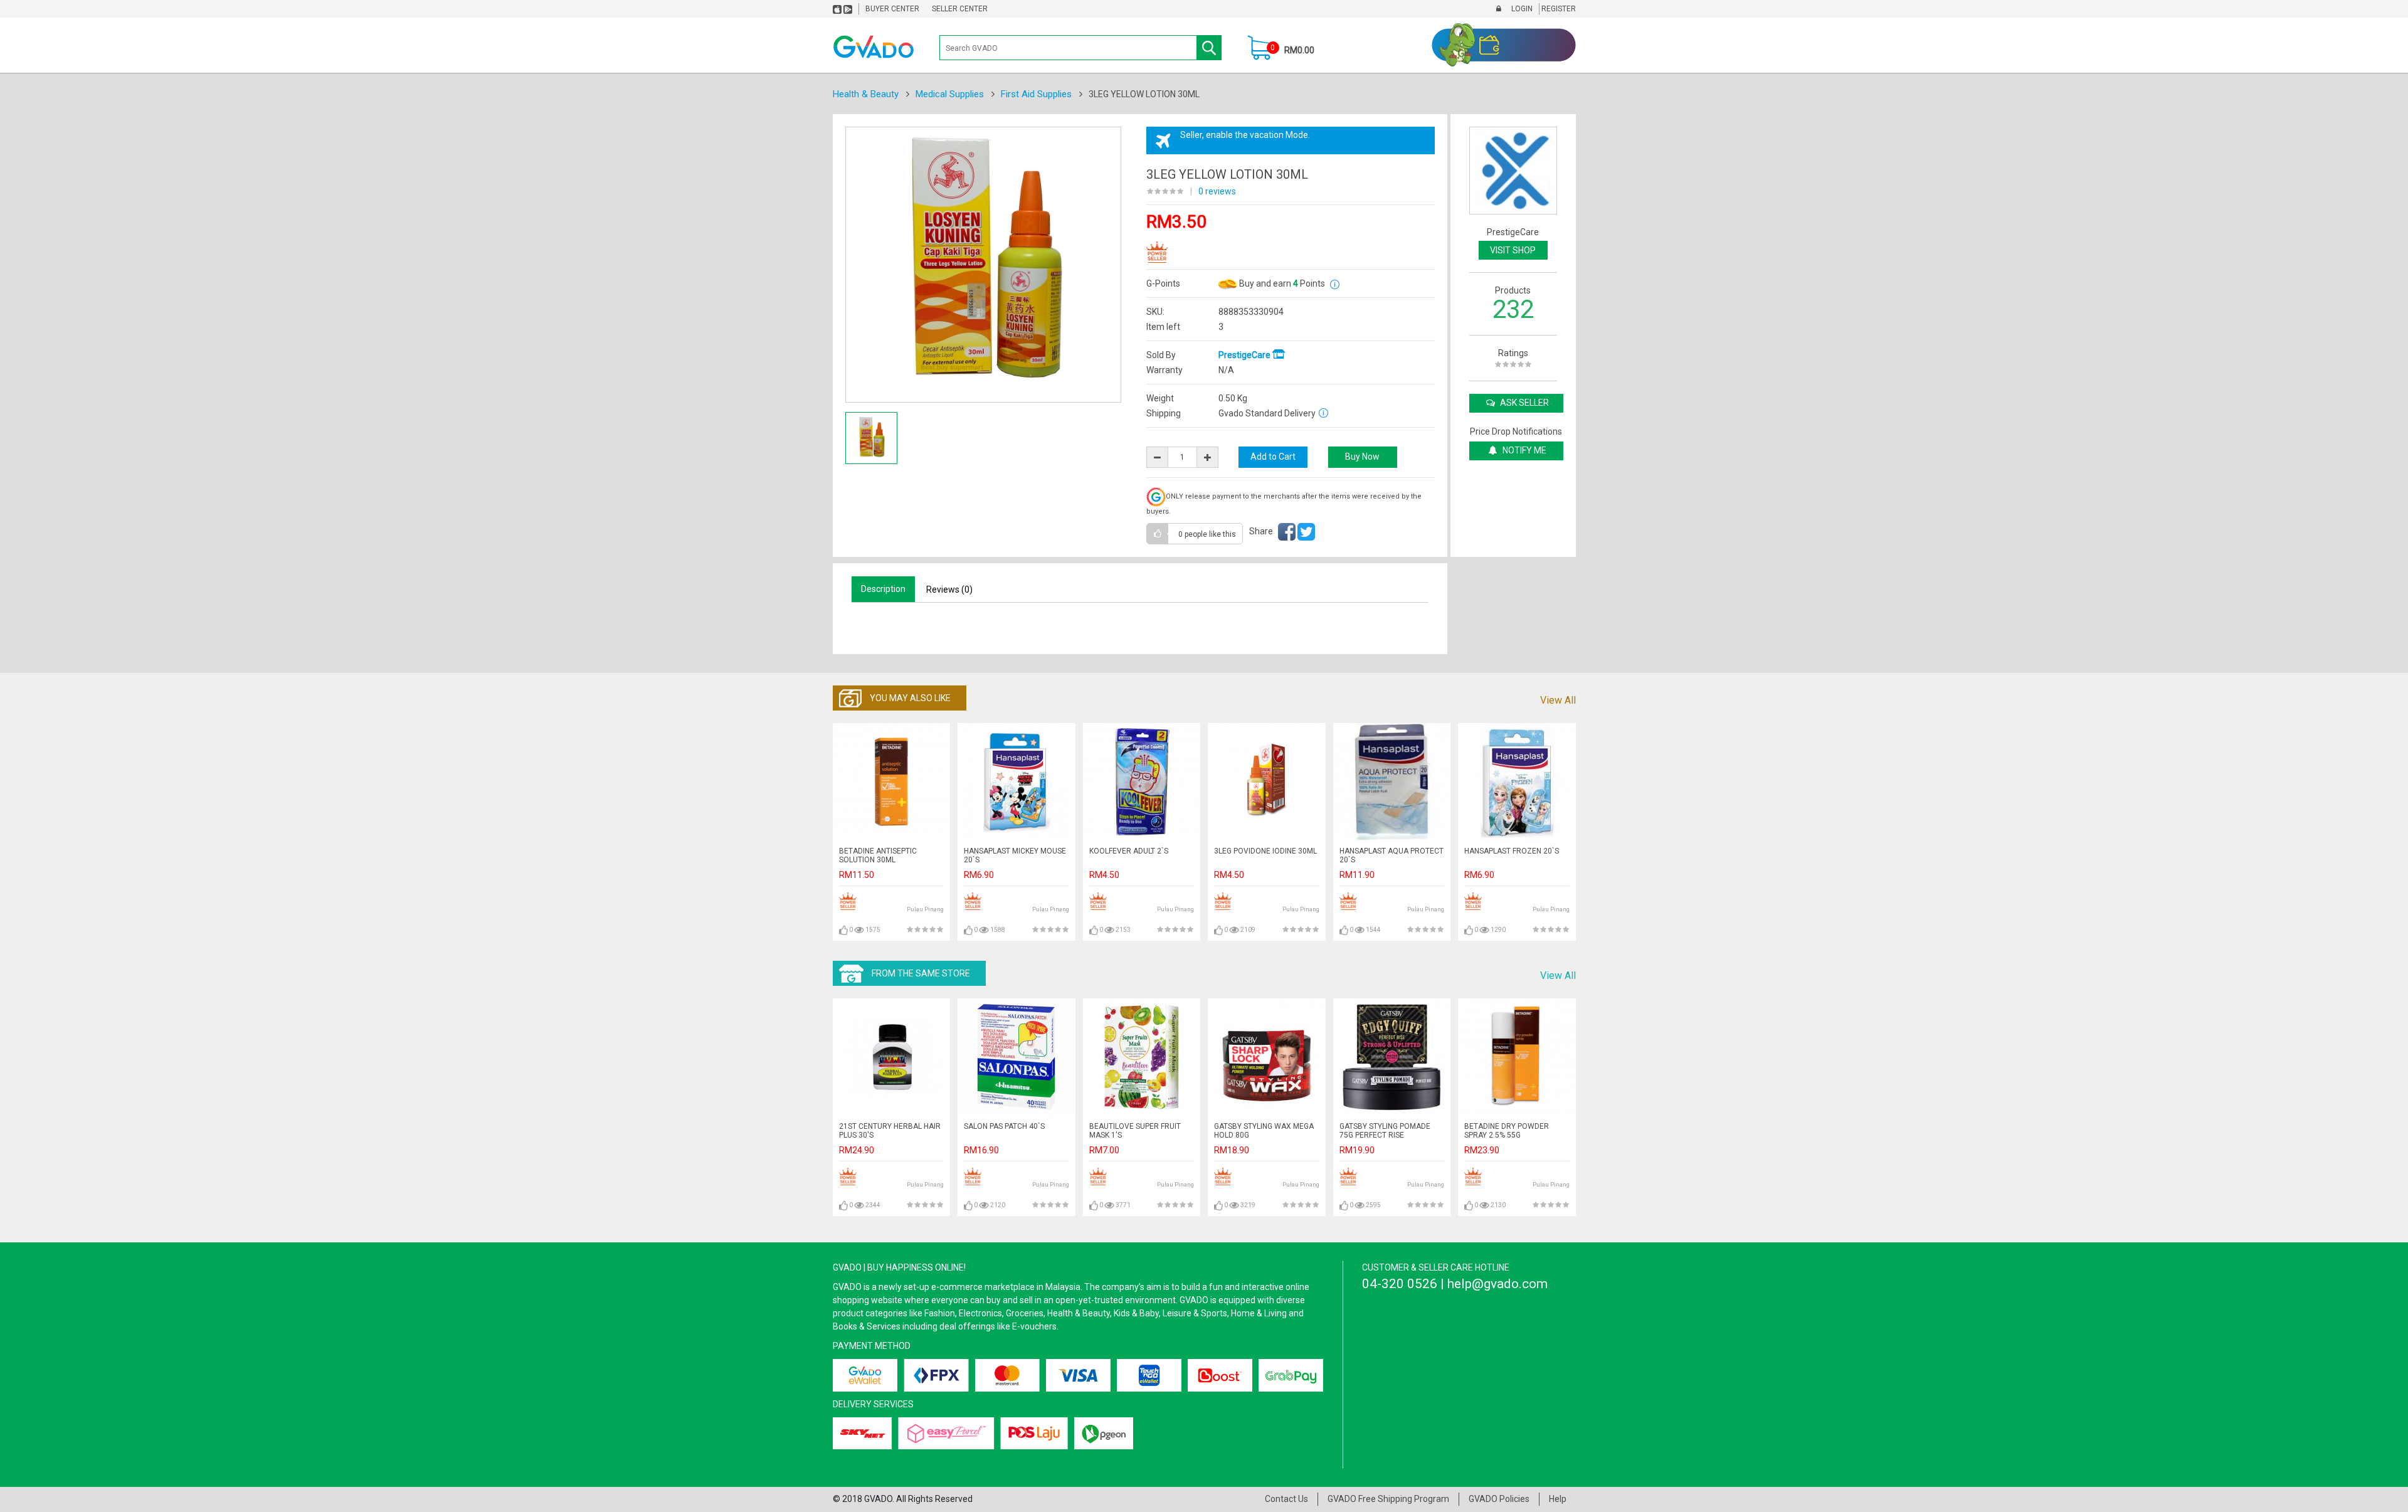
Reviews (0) (949, 589)
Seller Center (960, 9)
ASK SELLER (1523, 403)
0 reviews (1217, 191)
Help (1558, 1499)
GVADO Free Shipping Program (1388, 1499)
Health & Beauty (866, 94)
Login (1521, 9)
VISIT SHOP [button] (1513, 250)
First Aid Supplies (1036, 94)
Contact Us (1286, 1499)
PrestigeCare (1245, 355)
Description (883, 589)
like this (1207, 534)
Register (1558, 9)
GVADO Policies (1499, 1499)
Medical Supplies (950, 94)
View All (1558, 700)
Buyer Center (892, 9)
